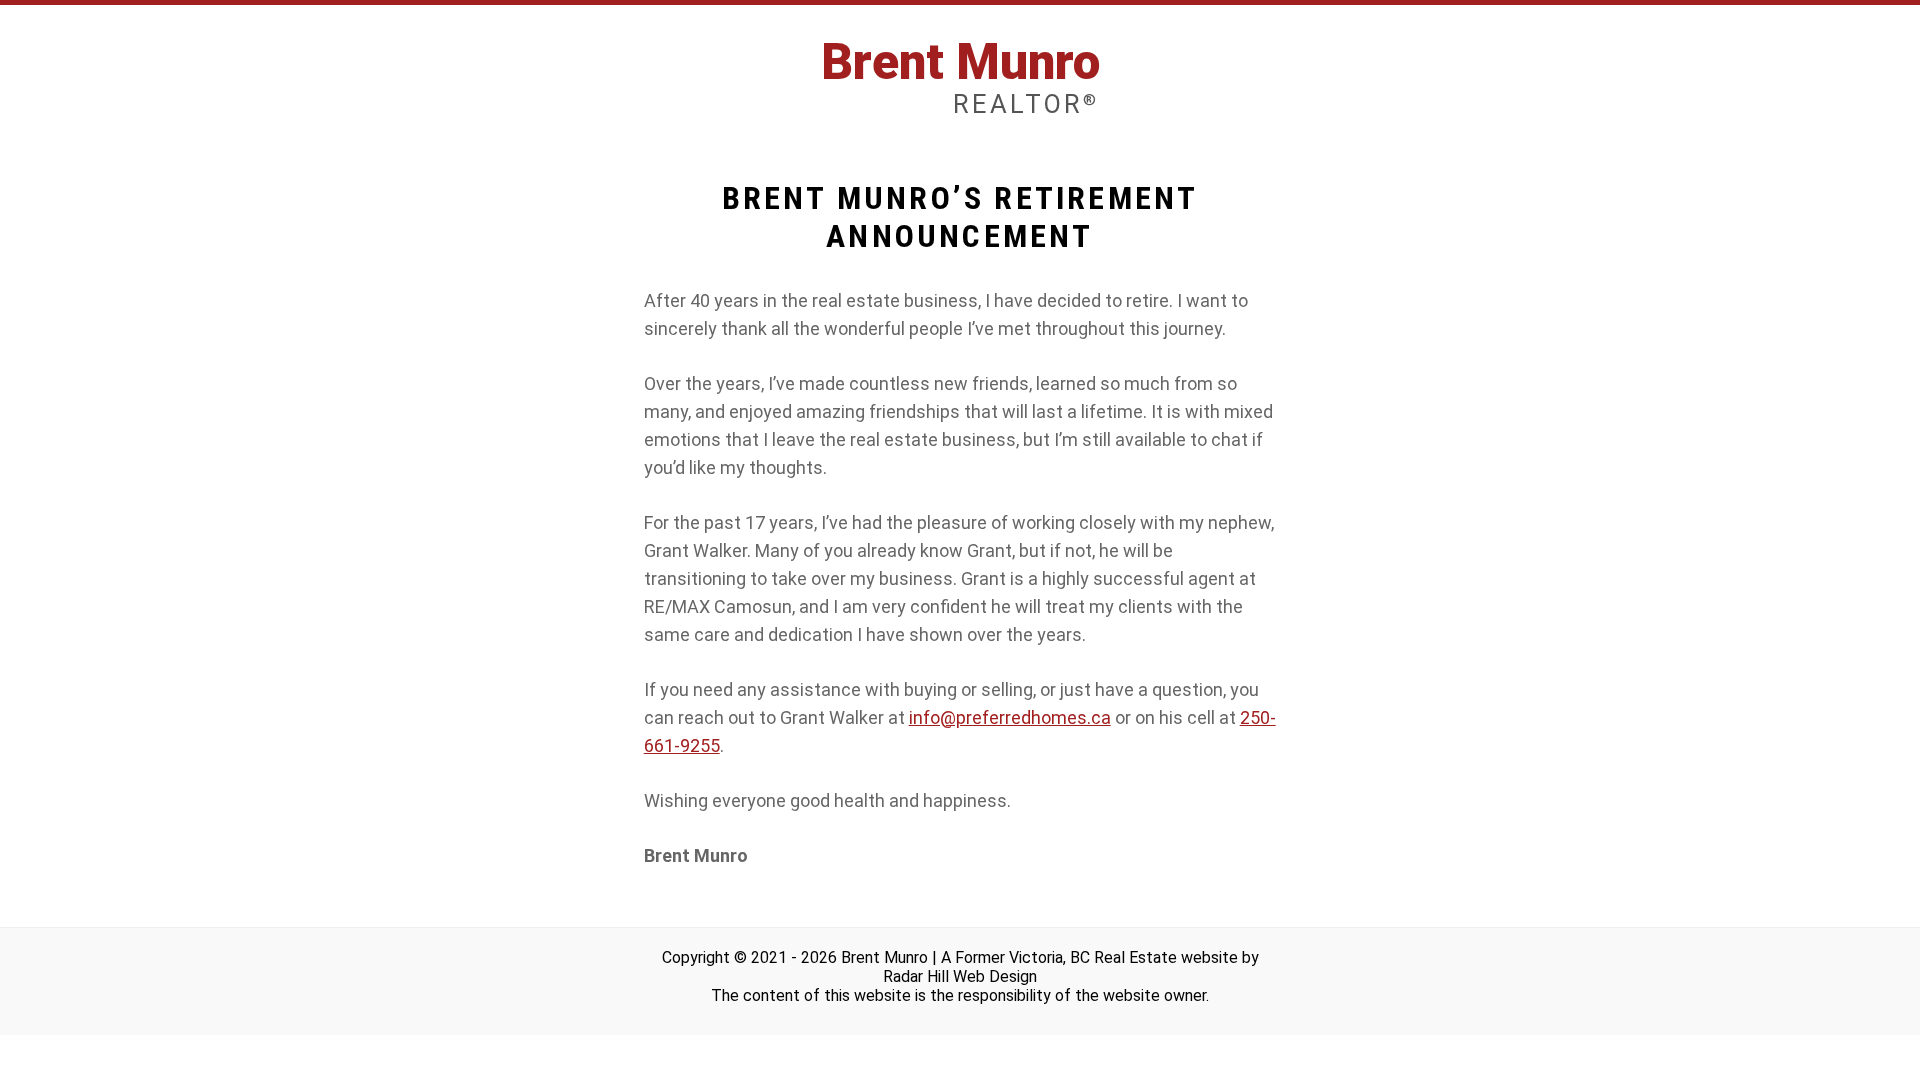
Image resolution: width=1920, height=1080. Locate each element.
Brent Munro (960, 76)
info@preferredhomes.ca (1010, 717)
